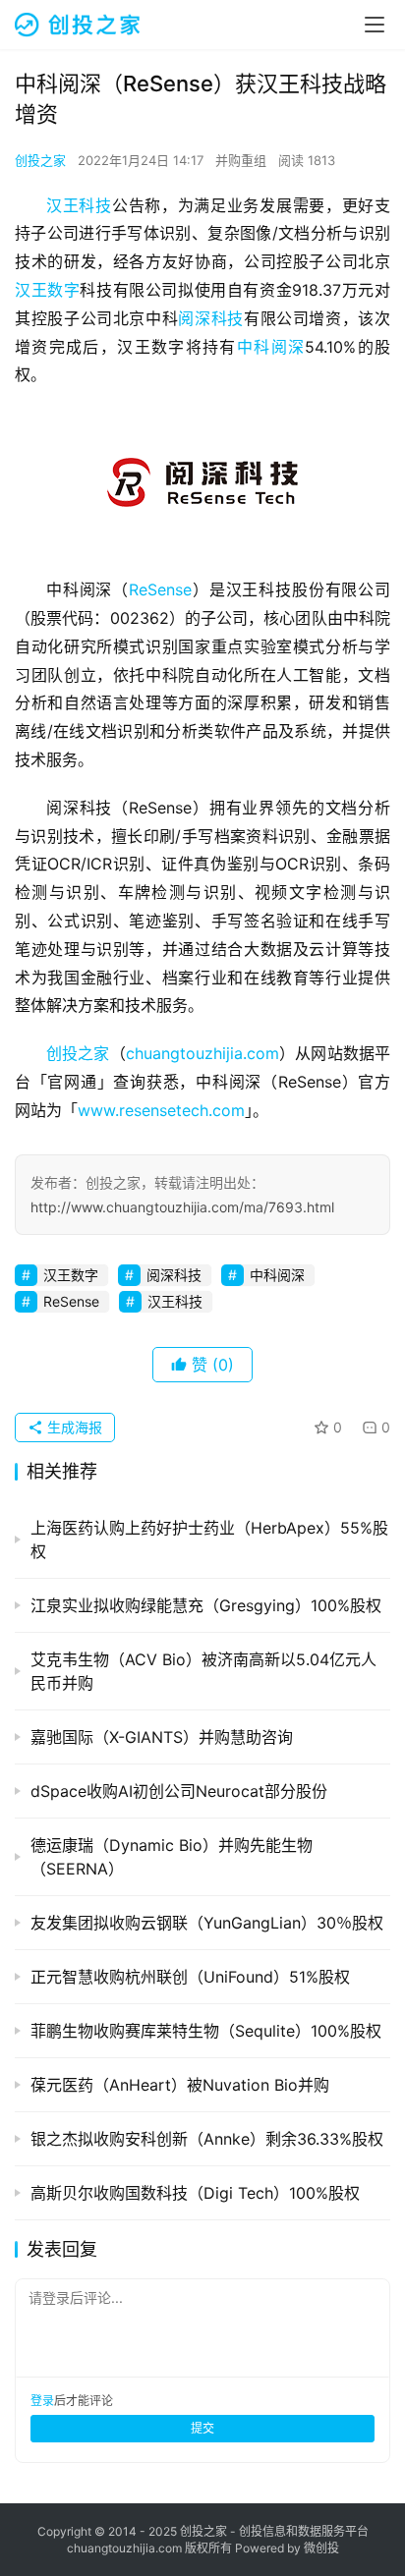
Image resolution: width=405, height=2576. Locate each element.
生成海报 (73, 1427)
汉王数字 (47, 290)
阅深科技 (211, 318)
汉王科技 (79, 205)
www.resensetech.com (161, 1110)
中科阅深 (271, 347)
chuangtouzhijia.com (202, 1053)
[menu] (375, 25)
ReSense (160, 589)
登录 (42, 2401)
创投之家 (40, 160)
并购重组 (241, 160)
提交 (202, 2428)
